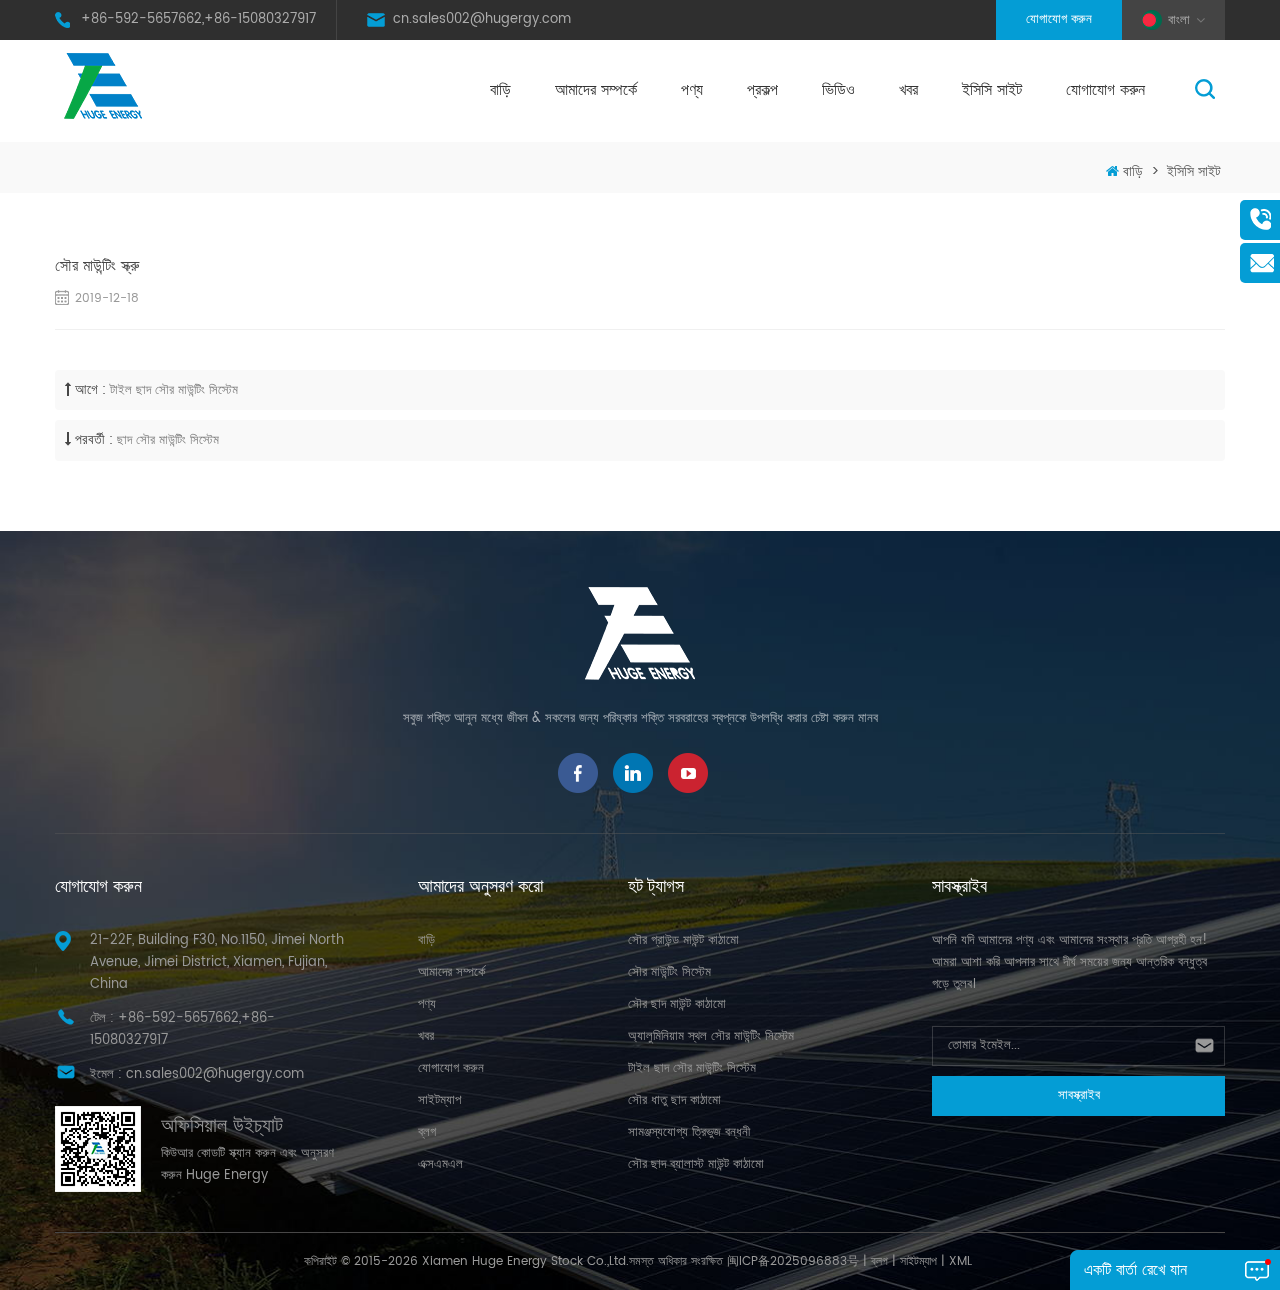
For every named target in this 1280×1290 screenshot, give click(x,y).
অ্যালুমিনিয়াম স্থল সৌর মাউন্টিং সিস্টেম (711, 1036)
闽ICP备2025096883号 (793, 1261)
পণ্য (692, 90)
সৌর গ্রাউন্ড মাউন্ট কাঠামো (683, 940)
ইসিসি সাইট (992, 90)
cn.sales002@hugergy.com (482, 19)
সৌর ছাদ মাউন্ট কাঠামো (677, 1004)
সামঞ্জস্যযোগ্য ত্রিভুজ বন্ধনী (689, 1132)
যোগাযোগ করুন (1059, 19)
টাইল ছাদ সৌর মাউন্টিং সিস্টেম (174, 390)
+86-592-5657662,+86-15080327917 (198, 19)
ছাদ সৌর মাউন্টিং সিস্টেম (168, 440)
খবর (908, 90)
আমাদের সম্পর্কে (596, 90)
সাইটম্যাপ (439, 1100)
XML (960, 1261)
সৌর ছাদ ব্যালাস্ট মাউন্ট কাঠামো (696, 1164)
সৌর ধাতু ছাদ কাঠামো (674, 1100)
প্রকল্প (762, 90)
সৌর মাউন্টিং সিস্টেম (669, 972)
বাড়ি (500, 90)
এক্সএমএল (440, 1164)
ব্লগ (427, 1132)
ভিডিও (838, 90)
